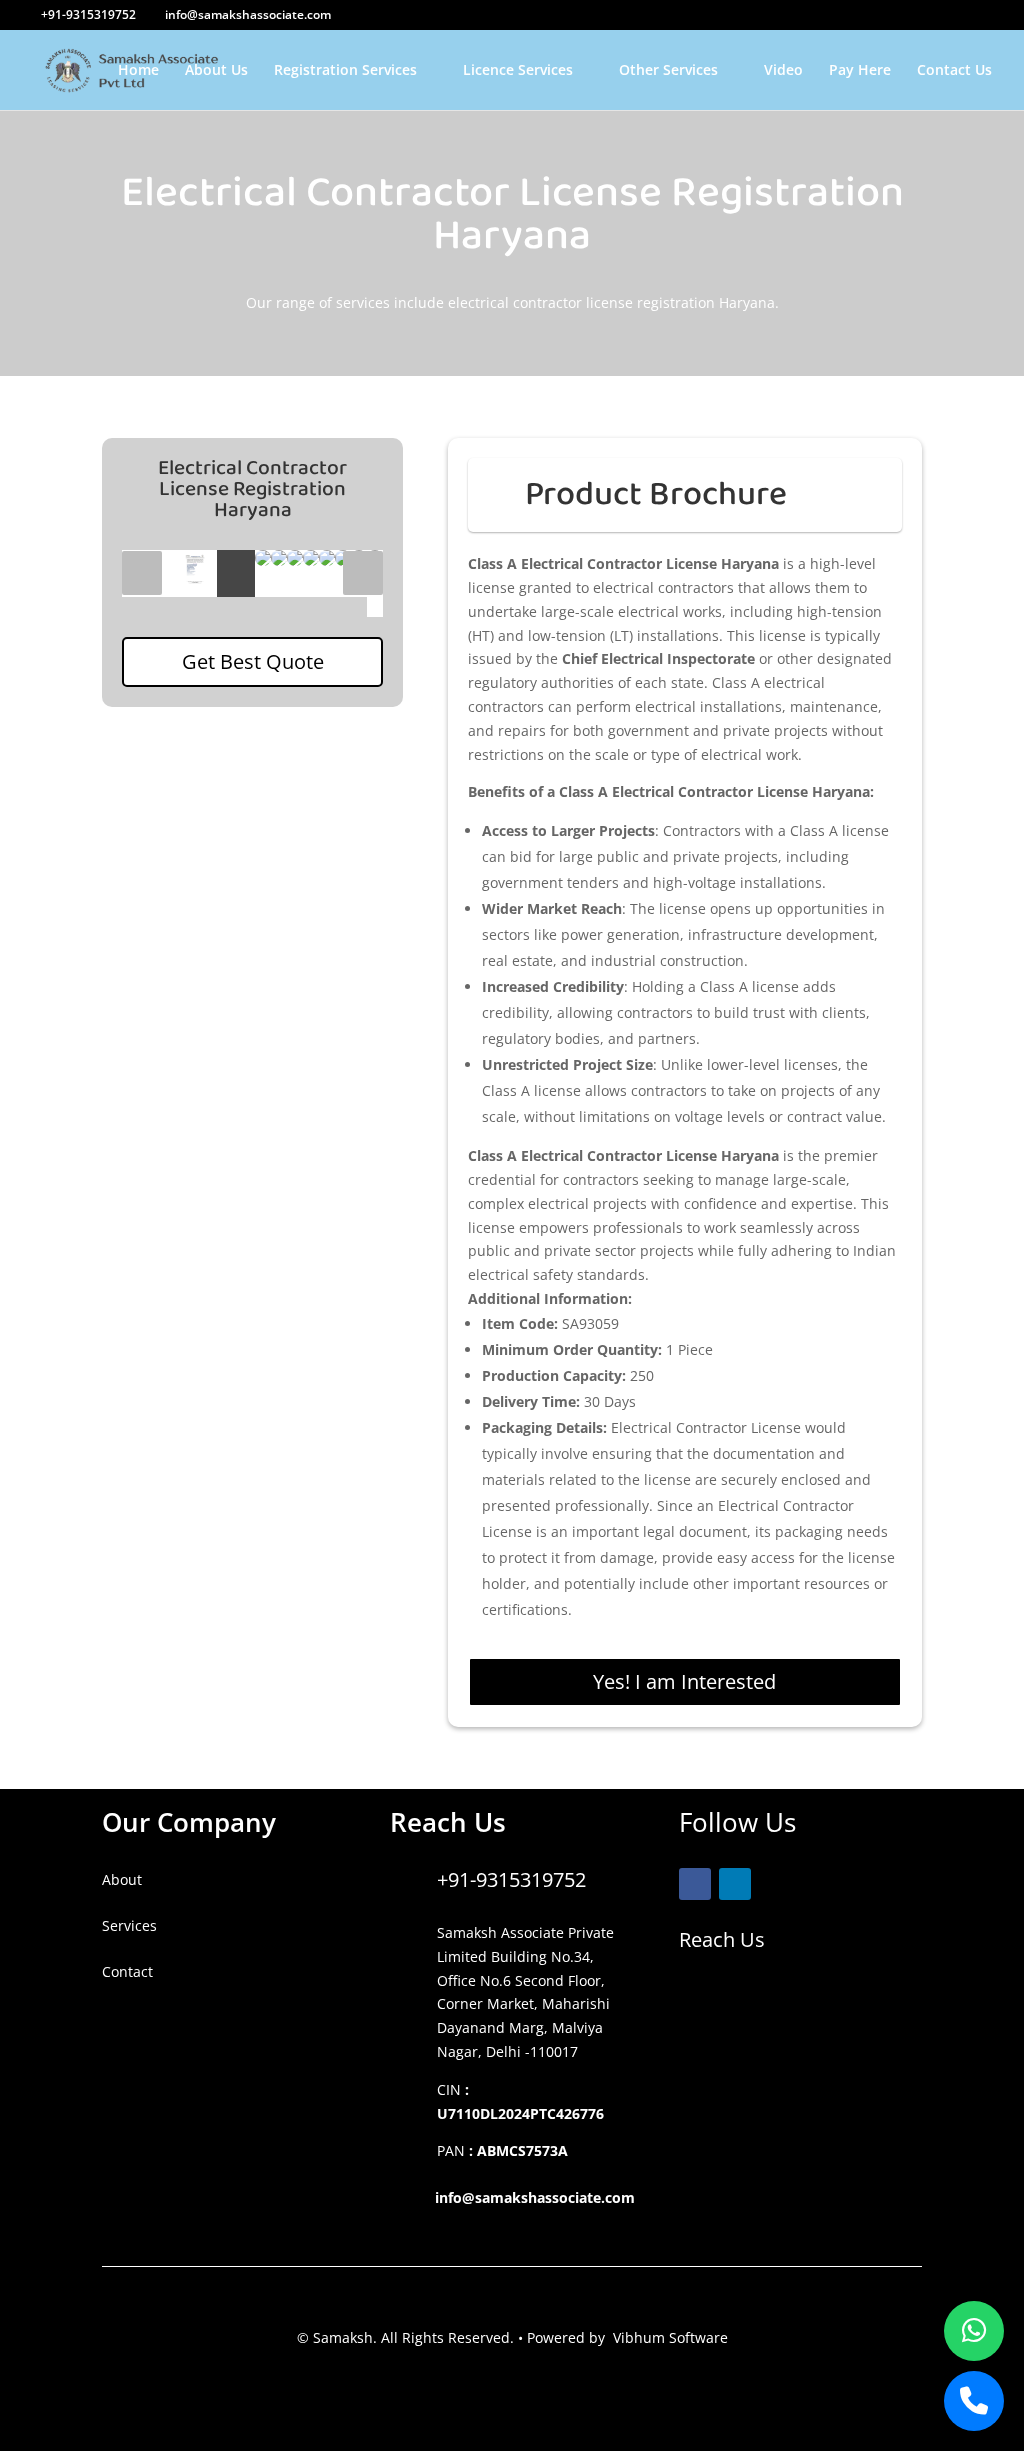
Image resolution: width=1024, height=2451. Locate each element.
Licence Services (518, 71)
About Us (216, 71)
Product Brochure (656, 495)
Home (138, 71)
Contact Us (954, 71)
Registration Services (345, 71)
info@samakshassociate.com (535, 2197)
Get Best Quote (253, 661)
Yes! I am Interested (684, 1681)
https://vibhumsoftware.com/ (199, 2018)
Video (783, 71)
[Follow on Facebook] (695, 1884)
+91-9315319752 (511, 1879)
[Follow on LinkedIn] (735, 1884)
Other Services (668, 71)
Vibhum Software (670, 2337)
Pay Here (860, 71)
